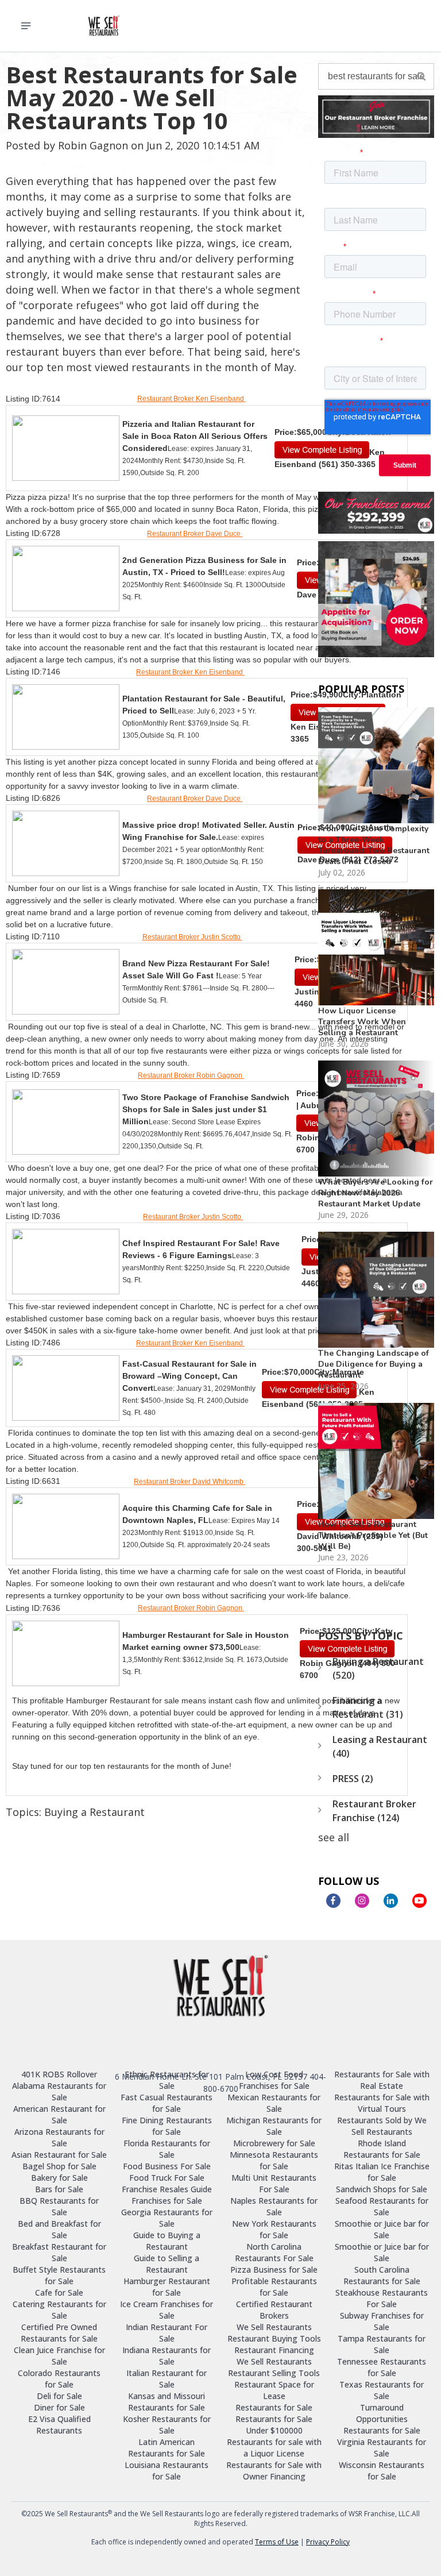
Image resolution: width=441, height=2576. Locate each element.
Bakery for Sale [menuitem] (59, 2178)
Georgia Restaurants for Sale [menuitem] (167, 2218)
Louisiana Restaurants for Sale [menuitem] (167, 2471)
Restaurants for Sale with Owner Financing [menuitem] (274, 2471)
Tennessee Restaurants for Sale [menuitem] (382, 2367)
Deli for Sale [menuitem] (59, 2396)
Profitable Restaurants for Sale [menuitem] (274, 2287)
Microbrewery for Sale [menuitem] (274, 2143)
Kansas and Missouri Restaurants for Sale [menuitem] (167, 2402)
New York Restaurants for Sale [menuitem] (274, 2229)
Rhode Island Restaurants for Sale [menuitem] (382, 2149)
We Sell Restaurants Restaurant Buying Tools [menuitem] (274, 2333)
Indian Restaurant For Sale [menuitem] (167, 2333)
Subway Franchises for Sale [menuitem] (382, 2321)
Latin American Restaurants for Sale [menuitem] (167, 2448)
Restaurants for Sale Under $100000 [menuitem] (274, 2425)
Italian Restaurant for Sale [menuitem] (167, 2379)
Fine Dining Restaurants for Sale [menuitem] (167, 2126)
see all (334, 1837)
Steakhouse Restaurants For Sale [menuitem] (382, 2298)
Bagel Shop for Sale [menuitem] (59, 2166)
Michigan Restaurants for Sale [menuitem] (274, 2126)
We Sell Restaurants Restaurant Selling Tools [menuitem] (274, 2367)
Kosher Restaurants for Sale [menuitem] (167, 2425)
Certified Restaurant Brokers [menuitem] (274, 2310)
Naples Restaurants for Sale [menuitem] (274, 2206)
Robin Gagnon (93, 145)
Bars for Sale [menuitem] (59, 2189)
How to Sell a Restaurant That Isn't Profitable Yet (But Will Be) (373, 1535)
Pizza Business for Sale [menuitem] (274, 2270)
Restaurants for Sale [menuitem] (274, 2407)
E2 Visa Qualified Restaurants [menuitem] (59, 2425)
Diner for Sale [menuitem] (59, 2407)
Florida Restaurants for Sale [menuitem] (167, 2149)
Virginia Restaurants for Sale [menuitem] (382, 2448)
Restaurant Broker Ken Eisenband (192, 399)
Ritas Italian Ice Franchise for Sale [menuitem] (382, 2172)
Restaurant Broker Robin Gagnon (191, 1075)
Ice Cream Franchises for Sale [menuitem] (167, 2310)
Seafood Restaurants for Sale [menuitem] (382, 2206)
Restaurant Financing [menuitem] (274, 2350)
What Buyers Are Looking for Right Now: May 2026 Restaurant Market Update (376, 1193)
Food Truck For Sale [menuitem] (167, 2178)
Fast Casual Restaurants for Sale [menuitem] (167, 2103)
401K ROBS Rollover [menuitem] (59, 2074)
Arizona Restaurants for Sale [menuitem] (59, 2137)
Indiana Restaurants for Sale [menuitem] (167, 2356)
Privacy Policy (328, 2542)
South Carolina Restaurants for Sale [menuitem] (382, 2275)
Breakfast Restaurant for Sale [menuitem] (59, 2252)
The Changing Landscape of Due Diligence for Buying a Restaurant (374, 1364)
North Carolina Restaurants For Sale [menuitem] (274, 2252)
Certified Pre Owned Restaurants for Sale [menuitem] (59, 2333)
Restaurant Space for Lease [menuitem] (274, 2390)
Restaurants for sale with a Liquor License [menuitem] (274, 2448)
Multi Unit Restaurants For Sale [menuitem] (274, 2183)
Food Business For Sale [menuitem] (167, 2166)
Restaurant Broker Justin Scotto (192, 937)
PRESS (353, 1779)
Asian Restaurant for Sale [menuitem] (59, 2155)
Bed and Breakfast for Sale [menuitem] (59, 2229)
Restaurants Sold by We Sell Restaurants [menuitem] (382, 2126)
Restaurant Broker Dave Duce (195, 534)
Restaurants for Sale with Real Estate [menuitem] (382, 2080)
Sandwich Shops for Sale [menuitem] (382, 2189)
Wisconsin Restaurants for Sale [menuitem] (382, 2471)
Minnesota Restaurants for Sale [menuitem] (274, 2160)
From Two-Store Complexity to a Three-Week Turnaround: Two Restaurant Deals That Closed (374, 845)
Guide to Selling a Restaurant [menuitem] (167, 2264)
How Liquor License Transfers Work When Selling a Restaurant (362, 1022)
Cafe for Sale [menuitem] (59, 2292)
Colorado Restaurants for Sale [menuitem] (59, 2379)
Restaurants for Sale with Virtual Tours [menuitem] (382, 2103)
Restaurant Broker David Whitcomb (189, 1482)
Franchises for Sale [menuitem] (167, 2201)
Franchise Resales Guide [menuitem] (167, 2189)
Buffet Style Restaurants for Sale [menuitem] (59, 2275)
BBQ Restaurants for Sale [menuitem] (59, 2206)
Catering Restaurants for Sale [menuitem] (59, 2310)
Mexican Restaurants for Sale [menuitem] (274, 2103)
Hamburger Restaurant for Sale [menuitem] (167, 2287)
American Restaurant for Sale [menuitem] (59, 2114)
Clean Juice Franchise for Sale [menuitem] (59, 2356)
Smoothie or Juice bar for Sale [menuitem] (382, 2229)
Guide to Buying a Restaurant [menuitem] (167, 2241)
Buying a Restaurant (94, 1812)
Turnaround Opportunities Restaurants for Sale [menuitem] (382, 2419)
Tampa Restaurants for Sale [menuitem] (382, 2344)
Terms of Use (277, 2542)
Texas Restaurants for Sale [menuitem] (382, 2390)
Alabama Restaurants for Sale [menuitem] (59, 2091)
